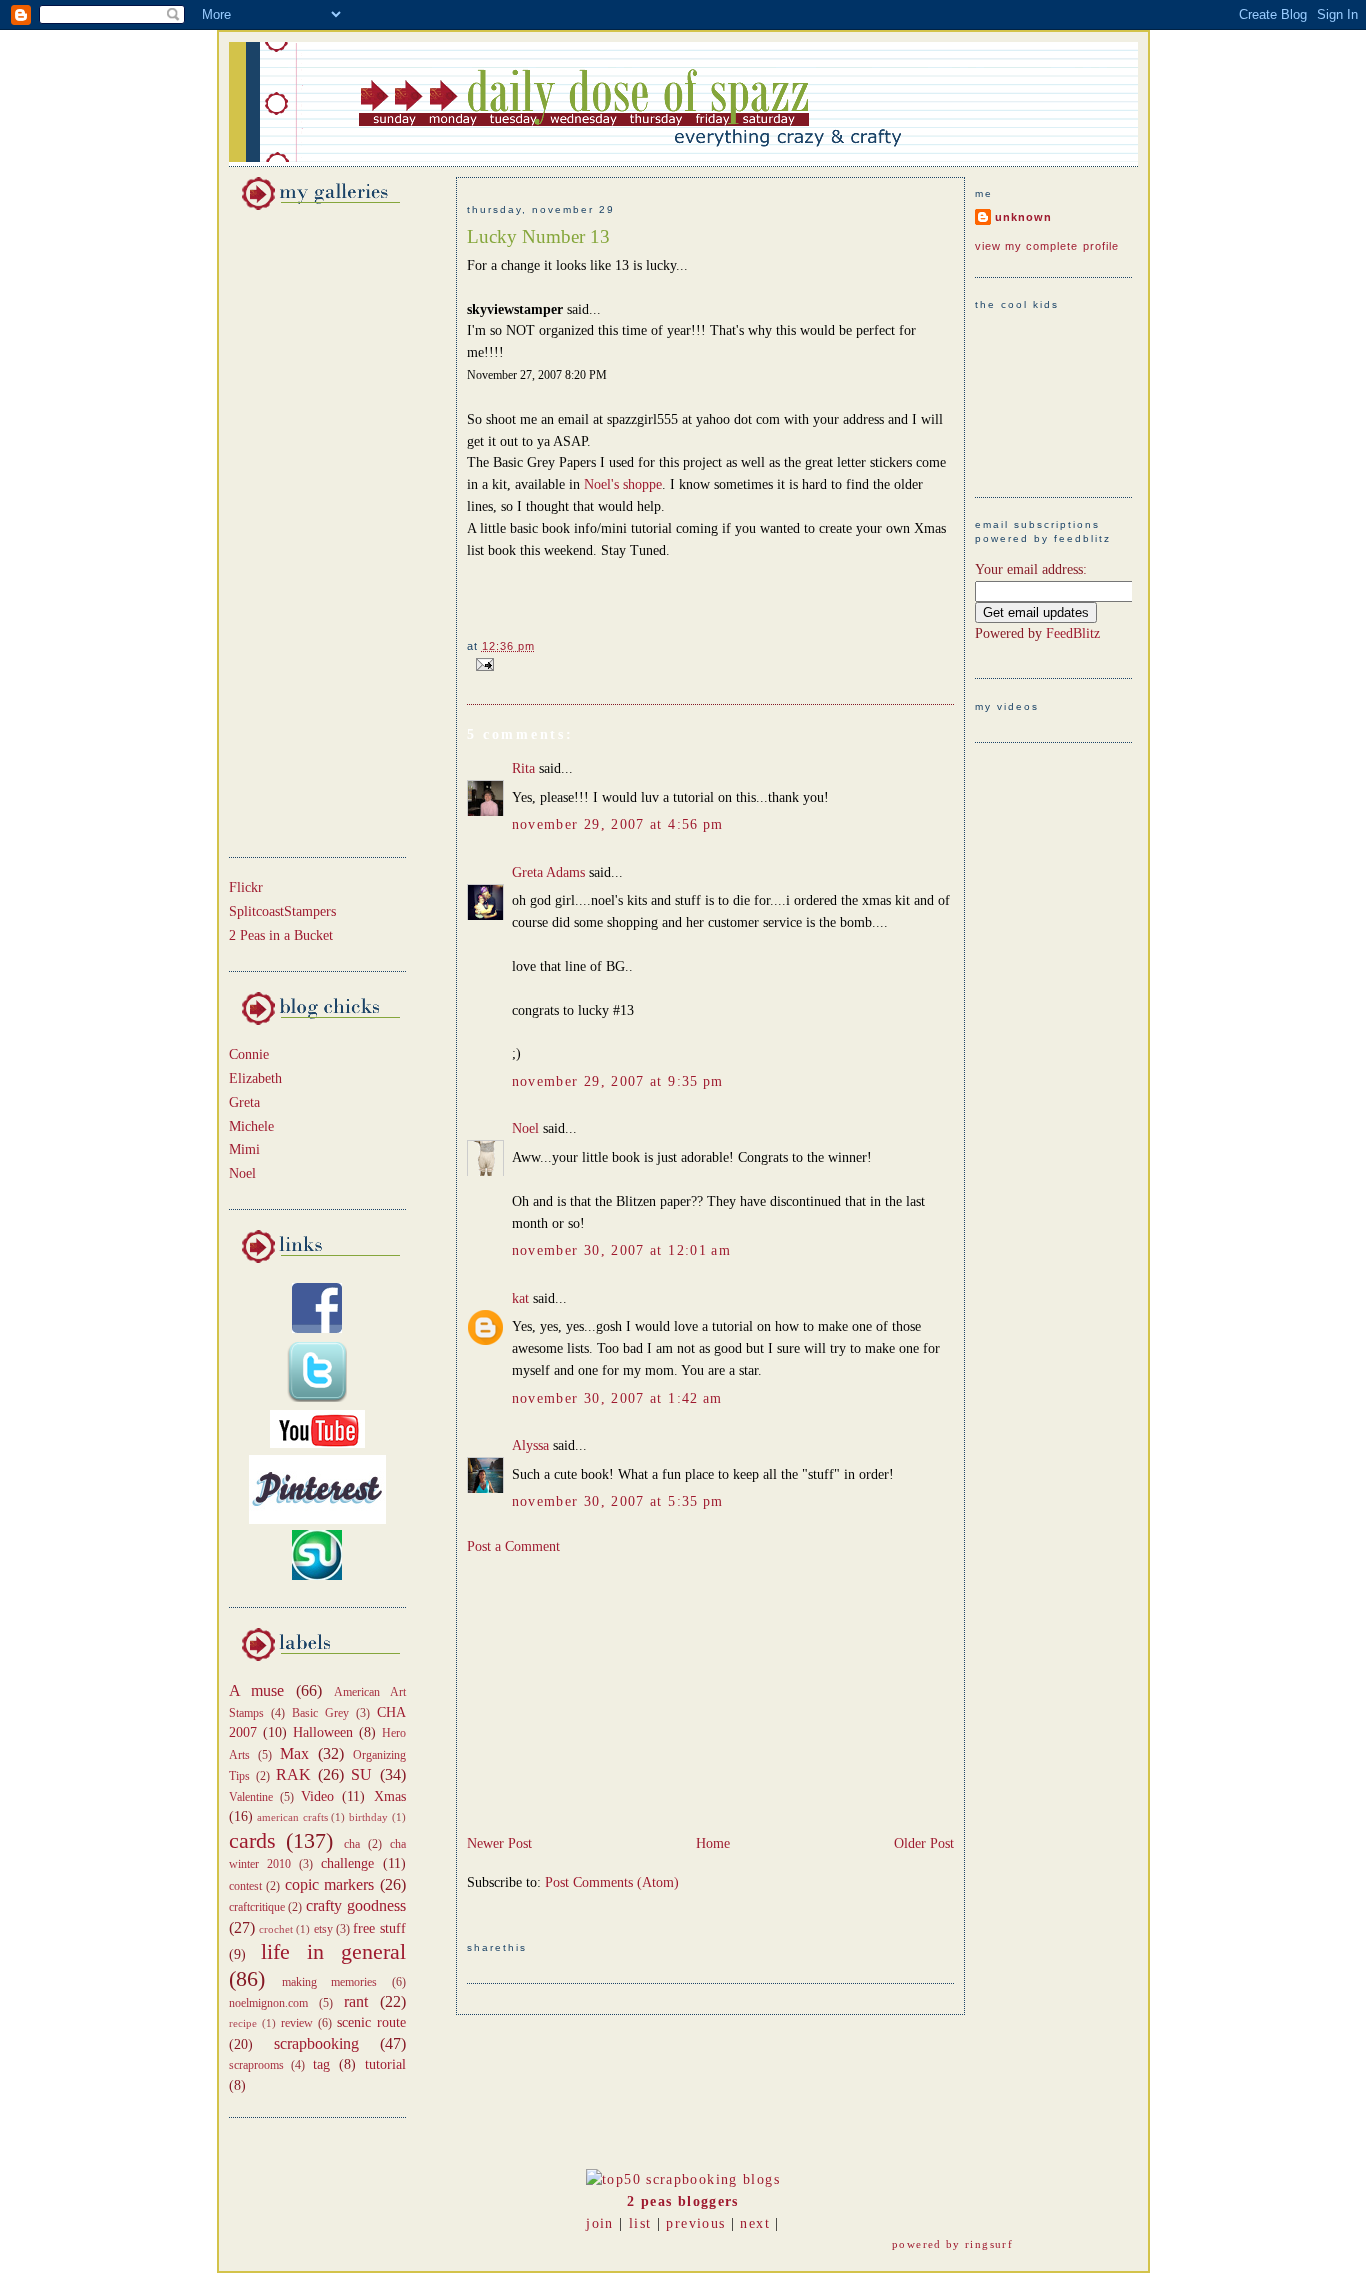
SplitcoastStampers (282, 911)
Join (599, 2223)
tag (321, 2064)
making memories (329, 1982)
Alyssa (530, 1445)
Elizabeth (255, 1078)
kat (520, 1298)
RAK (293, 1774)
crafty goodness (356, 1905)
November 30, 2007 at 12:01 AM (622, 1250)
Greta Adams (548, 872)
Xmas (390, 1796)
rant (356, 2001)
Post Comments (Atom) (612, 1882)
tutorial (385, 2064)
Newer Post (499, 1843)
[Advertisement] (289, 530)
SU (361, 1774)
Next (754, 2223)
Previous (695, 2223)
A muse (257, 1690)
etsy (323, 1929)
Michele (251, 1126)
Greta (244, 1102)
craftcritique (257, 1907)
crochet (276, 1929)
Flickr (246, 887)
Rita (523, 768)
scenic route (371, 2022)
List (640, 2223)
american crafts (292, 1817)
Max (294, 1753)
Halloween (323, 1732)
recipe (243, 2023)
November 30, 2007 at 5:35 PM (618, 1501)
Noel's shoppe (623, 484)
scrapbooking (316, 2043)
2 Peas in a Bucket (281, 935)
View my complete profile (1047, 246)
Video (317, 1796)
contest (245, 1886)
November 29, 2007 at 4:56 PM (618, 824)
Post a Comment (513, 1546)
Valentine (251, 1797)
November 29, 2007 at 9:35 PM (618, 1081)
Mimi (244, 1149)
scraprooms (256, 2065)
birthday (368, 1817)
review (297, 2023)
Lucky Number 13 (538, 236)
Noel (242, 1173)
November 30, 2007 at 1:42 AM (617, 1398)
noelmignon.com (268, 2003)
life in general (333, 1952)
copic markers (330, 1884)
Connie (249, 1054)
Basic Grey (320, 1713)
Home (713, 1843)
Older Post (924, 1843)
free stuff (379, 1928)
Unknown (1023, 217)
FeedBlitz (1073, 633)
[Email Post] (482, 664)
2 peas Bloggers (682, 2201)
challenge (347, 1863)
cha (352, 1844)
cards (252, 1841)
